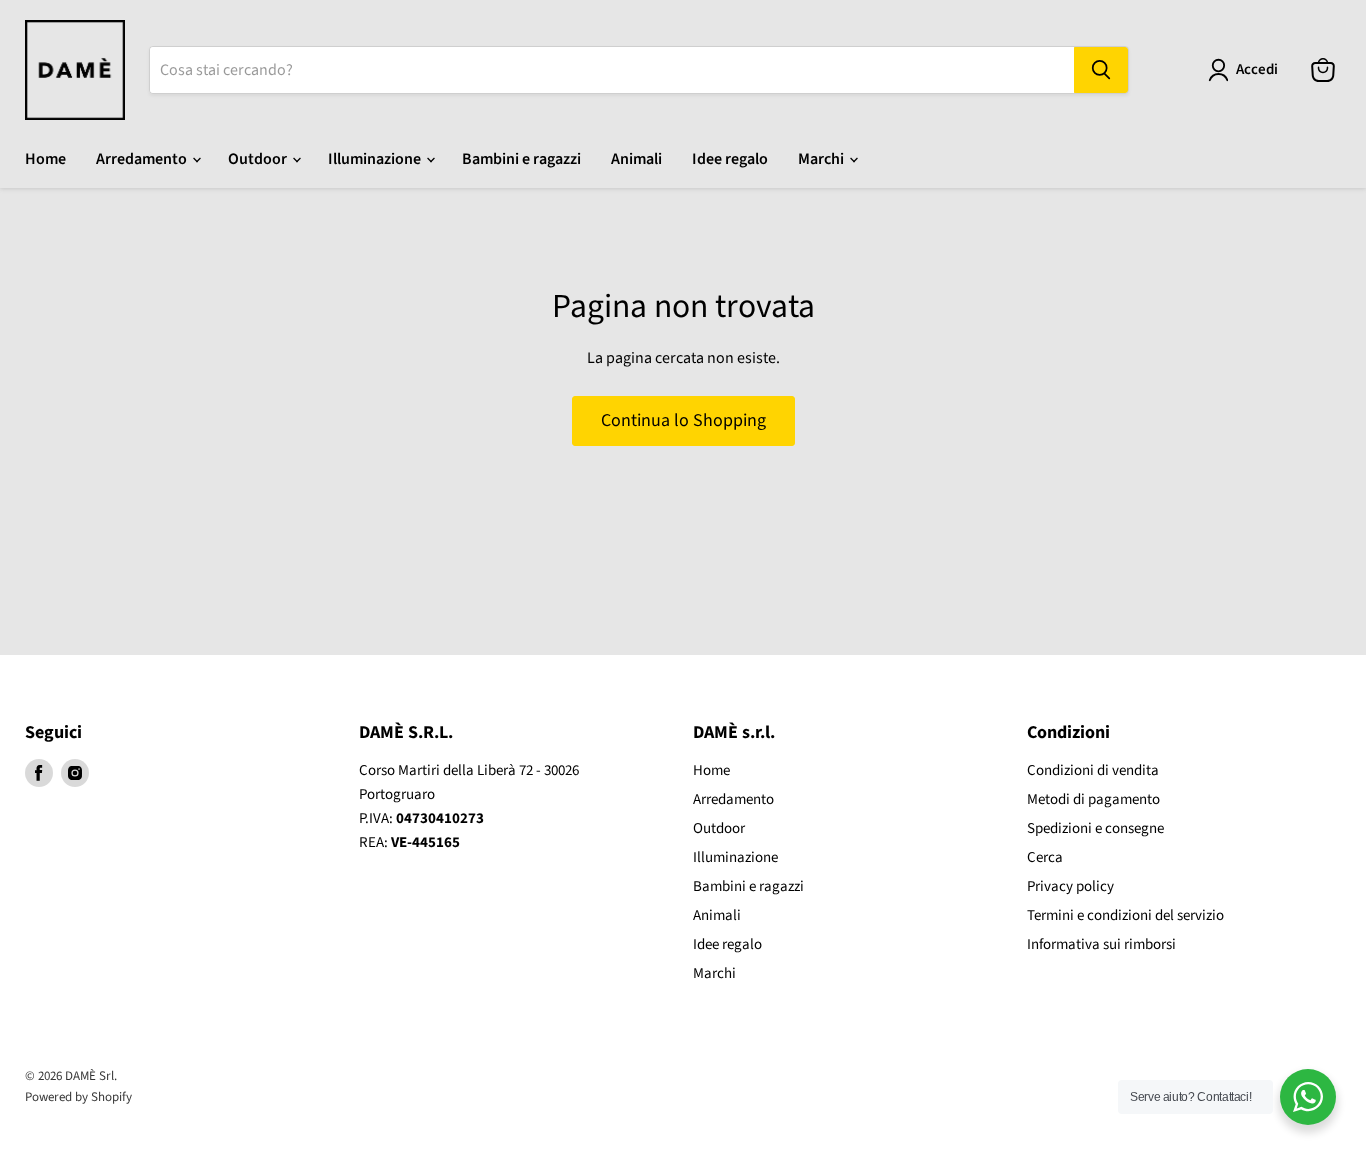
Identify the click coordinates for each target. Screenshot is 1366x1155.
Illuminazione (376, 159)
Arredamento (143, 159)
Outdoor (259, 159)
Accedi (1257, 69)
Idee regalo (730, 159)
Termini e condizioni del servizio (1125, 915)
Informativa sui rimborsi (1101, 944)
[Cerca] (1101, 70)
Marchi (822, 159)
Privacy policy (1070, 886)
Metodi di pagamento (1093, 799)
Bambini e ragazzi (521, 159)
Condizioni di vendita (1093, 770)
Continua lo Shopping (683, 420)
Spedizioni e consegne (1095, 828)
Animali (636, 159)
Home (45, 159)
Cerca (1045, 857)
